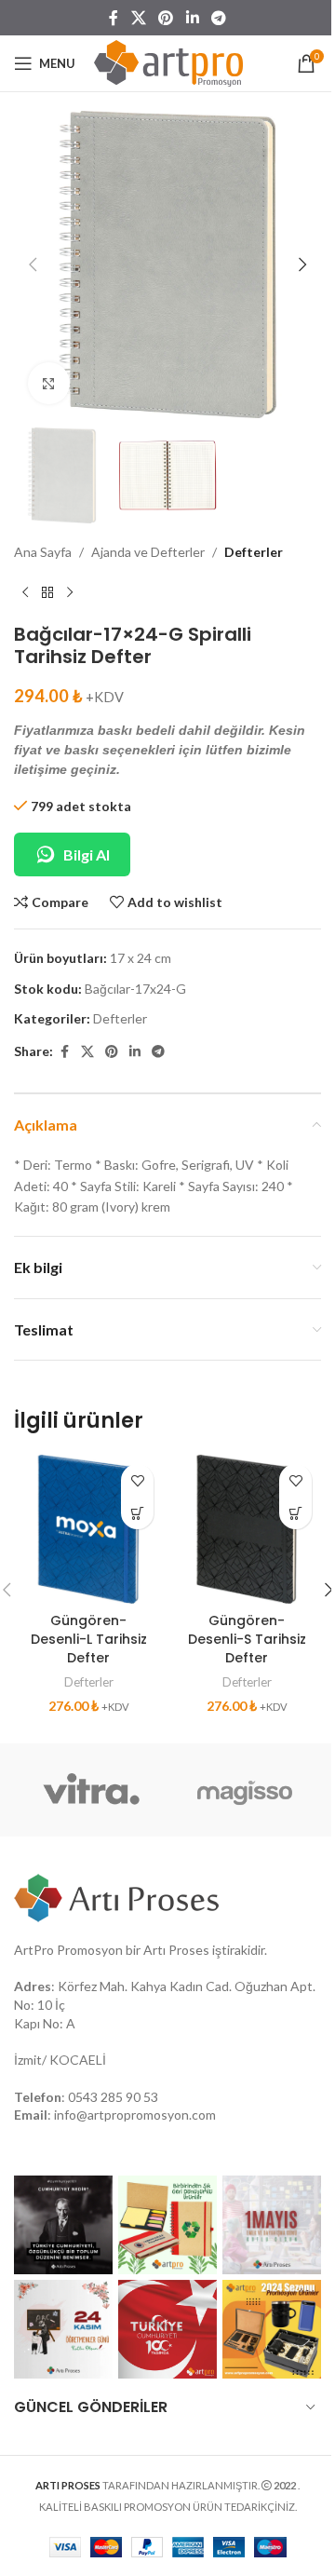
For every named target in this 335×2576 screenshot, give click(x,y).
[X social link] (138, 18)
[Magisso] (244, 1790)
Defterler (254, 552)
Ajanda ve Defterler (148, 552)
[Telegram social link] (218, 18)
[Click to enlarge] (49, 383)
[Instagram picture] (63, 2225)
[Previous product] (25, 593)
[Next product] (70, 593)
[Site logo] (168, 62)
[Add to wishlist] (137, 1480)
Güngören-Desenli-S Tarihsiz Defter (247, 1639)
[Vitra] (91, 1790)
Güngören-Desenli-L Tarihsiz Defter (89, 1639)
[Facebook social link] (114, 18)
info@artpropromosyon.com (135, 2115)
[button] (33, 264)
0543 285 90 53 (113, 2097)
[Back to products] (47, 593)
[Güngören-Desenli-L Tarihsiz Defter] (88, 1529)
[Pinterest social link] (166, 18)
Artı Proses (176, 1950)
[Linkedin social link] (192, 18)
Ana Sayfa (43, 552)
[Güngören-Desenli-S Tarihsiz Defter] (247, 1529)
